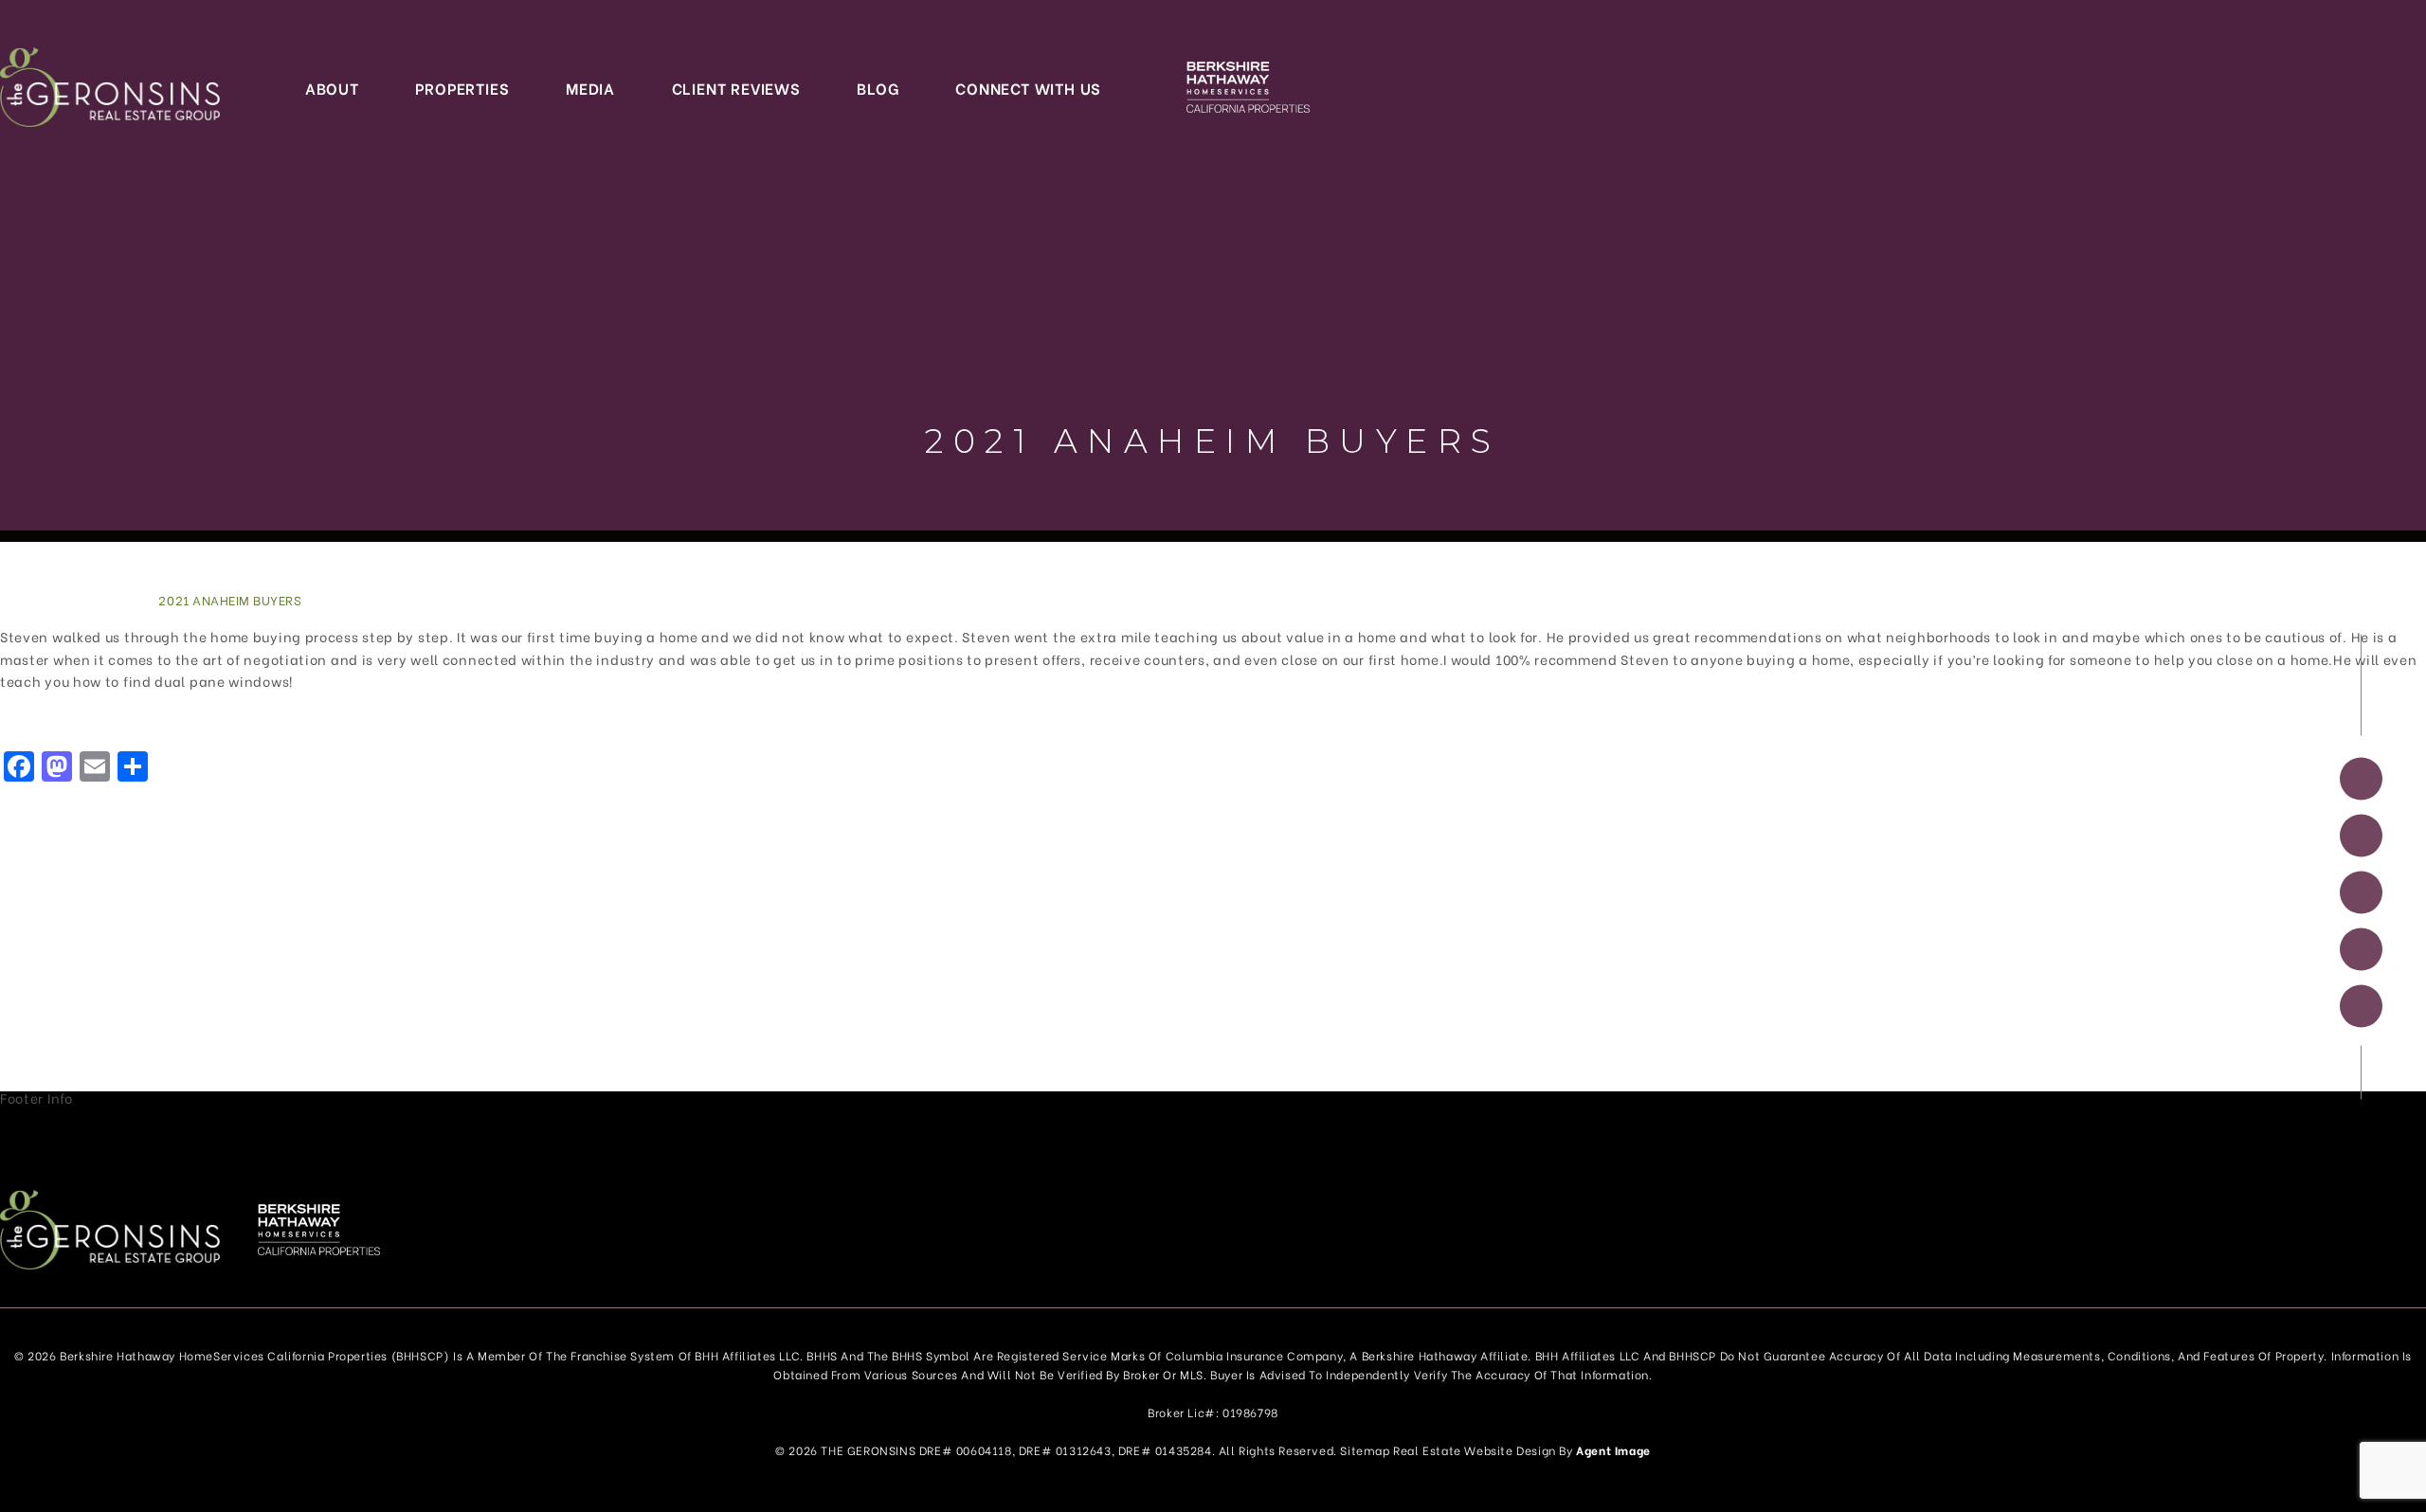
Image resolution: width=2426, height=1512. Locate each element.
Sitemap (1365, 1450)
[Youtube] (2361, 1006)
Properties (462, 88)
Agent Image (1613, 1450)
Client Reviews (736, 88)
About (332, 88)
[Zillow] (2361, 892)
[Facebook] (2361, 778)
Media (590, 88)
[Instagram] (2361, 835)
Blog (878, 88)
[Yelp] (2361, 949)
